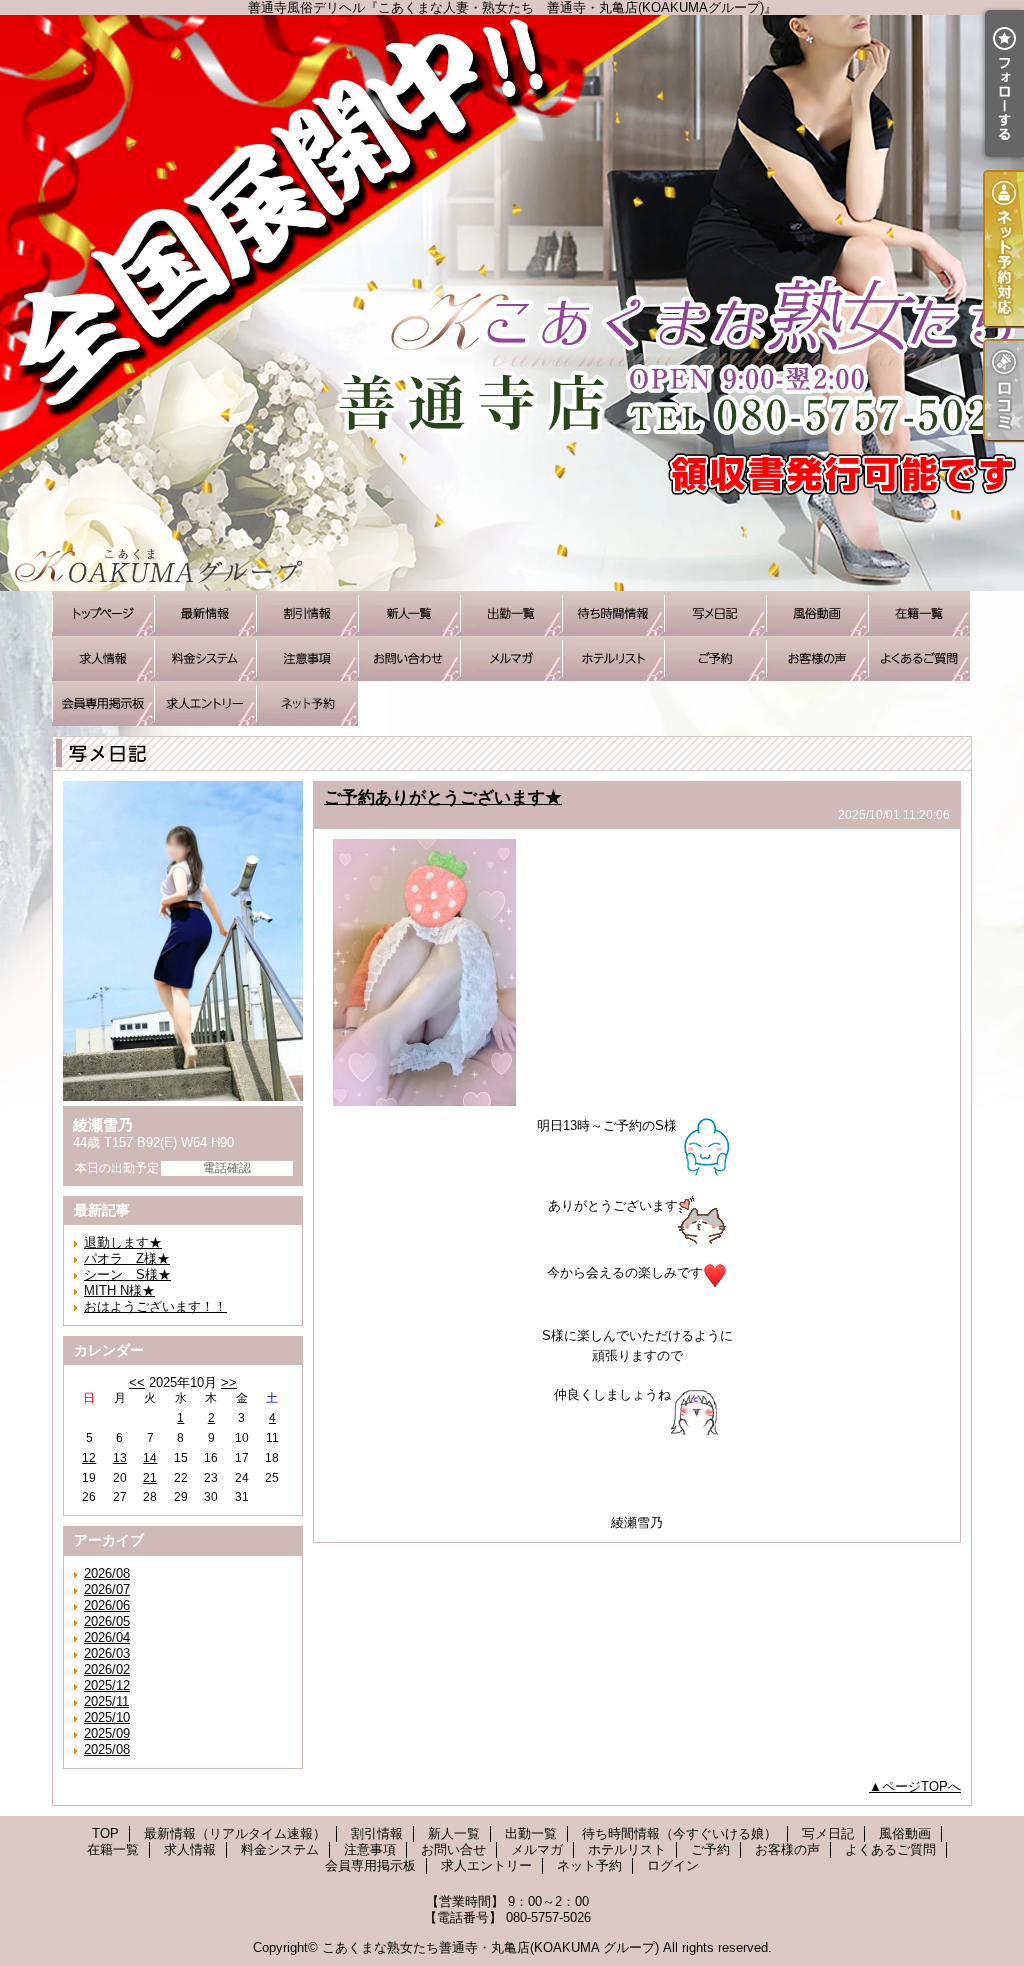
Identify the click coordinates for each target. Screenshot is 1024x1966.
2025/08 (107, 1749)
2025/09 (107, 1733)
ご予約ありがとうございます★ (443, 797)
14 (150, 1458)
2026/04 (107, 1637)
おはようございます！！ (155, 1306)
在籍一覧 (919, 613)
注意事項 (307, 658)
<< (137, 1382)
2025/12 (107, 1685)
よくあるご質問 (919, 658)
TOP (103, 613)
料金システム (205, 658)
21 (150, 1478)
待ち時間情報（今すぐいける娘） (613, 613)
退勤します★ (123, 1242)
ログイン (673, 1865)
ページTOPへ (921, 1786)
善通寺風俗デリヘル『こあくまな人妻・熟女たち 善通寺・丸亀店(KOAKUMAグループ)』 (512, 303)
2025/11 (106, 1701)
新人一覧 (409, 613)
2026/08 (107, 1573)
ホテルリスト (613, 658)
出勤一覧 (511, 613)
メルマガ (511, 658)
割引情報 (307, 613)
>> (229, 1382)
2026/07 (107, 1589)
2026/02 (107, 1669)
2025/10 (107, 1717)
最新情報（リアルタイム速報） (205, 613)
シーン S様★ (127, 1274)
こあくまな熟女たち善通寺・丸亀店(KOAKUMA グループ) (490, 1947)
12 (89, 1458)
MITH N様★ (119, 1290)
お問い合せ (409, 658)
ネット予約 (307, 703)
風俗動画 (817, 613)
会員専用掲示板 (103, 703)
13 (120, 1458)
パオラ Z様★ (127, 1258)
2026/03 (107, 1653)
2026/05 (107, 1621)
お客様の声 (817, 658)
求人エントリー (205, 703)
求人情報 (103, 658)
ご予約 (715, 658)
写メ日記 (715, 613)
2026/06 (107, 1605)
